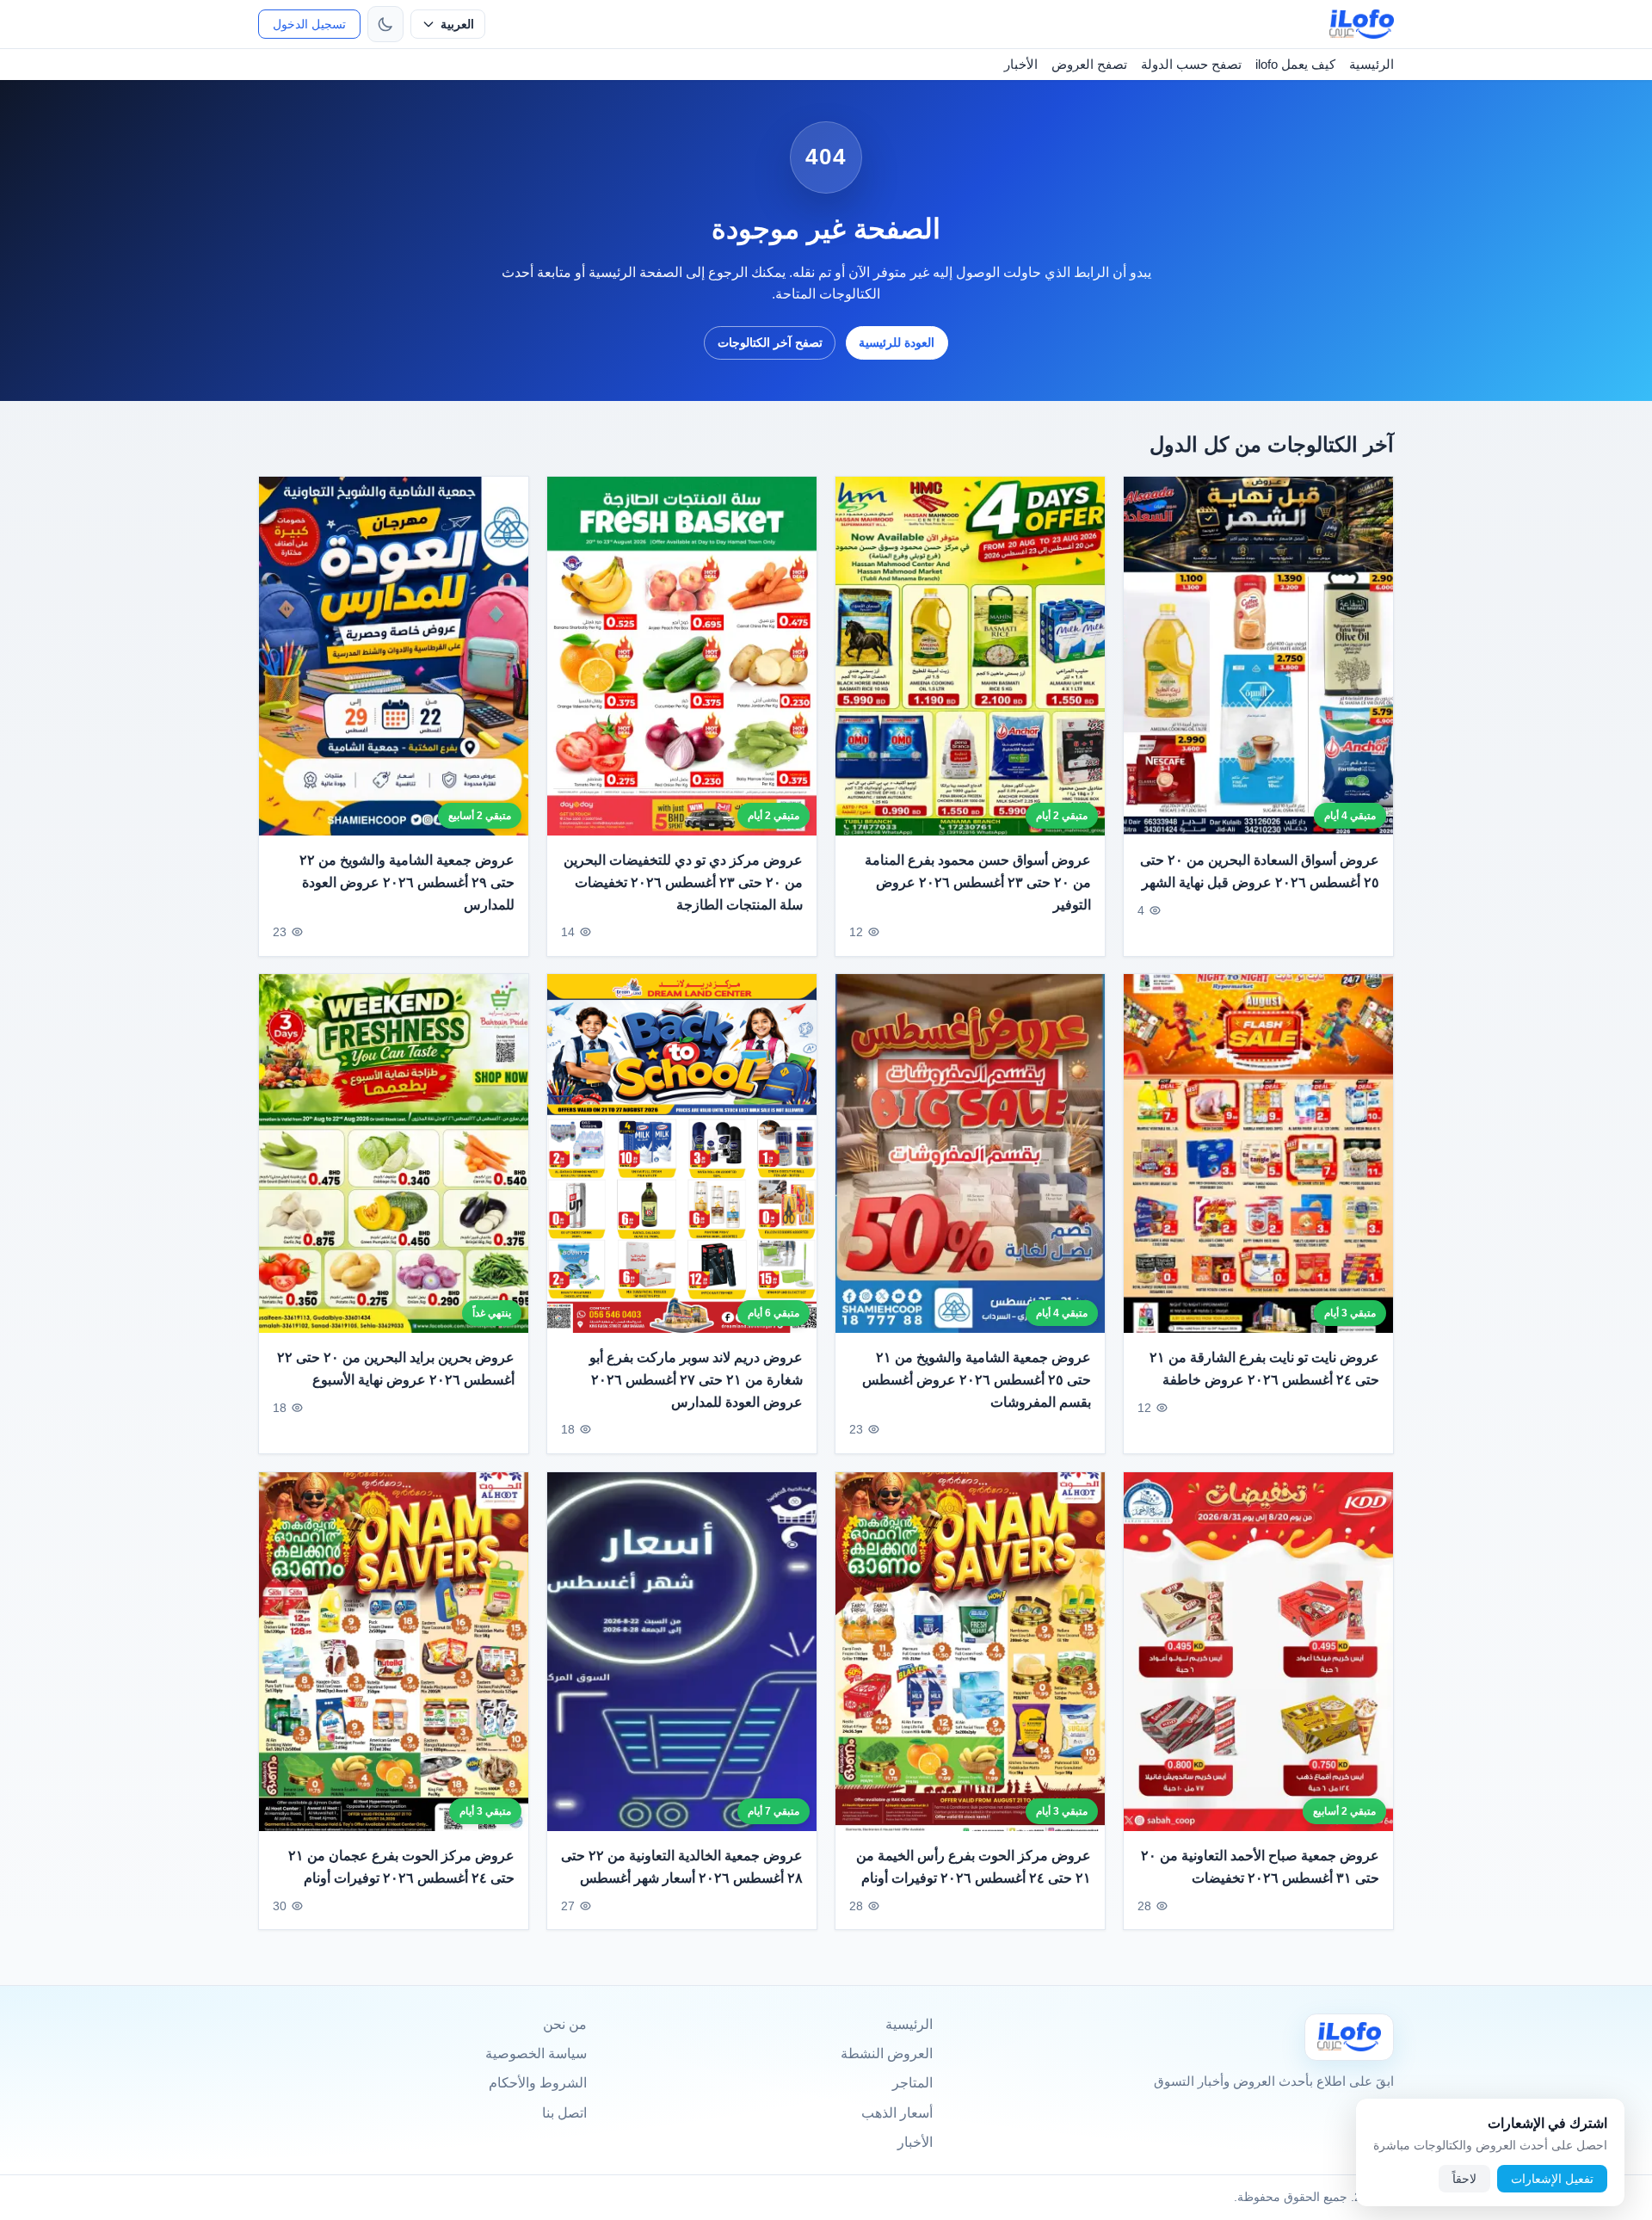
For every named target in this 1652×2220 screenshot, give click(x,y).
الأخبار (1021, 64)
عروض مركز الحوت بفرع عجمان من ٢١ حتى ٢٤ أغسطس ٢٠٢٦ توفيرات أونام (401, 1867)
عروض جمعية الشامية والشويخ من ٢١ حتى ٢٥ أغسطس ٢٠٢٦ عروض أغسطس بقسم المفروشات (977, 1380)
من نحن (565, 2024)
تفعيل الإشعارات (1552, 2179)
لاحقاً (1464, 2179)
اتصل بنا (564, 2113)
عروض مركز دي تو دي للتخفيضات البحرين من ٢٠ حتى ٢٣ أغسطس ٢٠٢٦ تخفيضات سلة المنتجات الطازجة (683, 882)
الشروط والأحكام (538, 2083)
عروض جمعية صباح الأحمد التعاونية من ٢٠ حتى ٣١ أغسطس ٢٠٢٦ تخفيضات (1260, 1867)
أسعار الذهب (897, 2113)
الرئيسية (1372, 64)
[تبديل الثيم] (385, 24)
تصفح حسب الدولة (1191, 64)
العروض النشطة (887, 2053)
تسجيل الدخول (309, 24)
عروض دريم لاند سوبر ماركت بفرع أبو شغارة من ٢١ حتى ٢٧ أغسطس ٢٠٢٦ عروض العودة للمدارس (696, 1380)
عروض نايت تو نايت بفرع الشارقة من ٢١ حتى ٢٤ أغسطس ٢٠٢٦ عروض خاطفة (1264, 1369)
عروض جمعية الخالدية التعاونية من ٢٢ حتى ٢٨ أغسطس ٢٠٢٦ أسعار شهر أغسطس (682, 1867)
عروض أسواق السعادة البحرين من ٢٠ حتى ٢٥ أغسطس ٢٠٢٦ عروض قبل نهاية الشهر (1260, 871)
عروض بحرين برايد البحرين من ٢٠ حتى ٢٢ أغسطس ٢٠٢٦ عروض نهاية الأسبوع (396, 1369)
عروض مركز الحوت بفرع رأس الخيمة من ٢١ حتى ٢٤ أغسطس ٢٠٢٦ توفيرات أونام (974, 1867)
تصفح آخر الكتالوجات (770, 342)
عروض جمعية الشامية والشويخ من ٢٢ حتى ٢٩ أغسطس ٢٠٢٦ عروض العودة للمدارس (407, 882)
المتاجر (912, 2083)
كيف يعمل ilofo (1295, 64)
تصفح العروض (1089, 64)
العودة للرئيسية (897, 342)
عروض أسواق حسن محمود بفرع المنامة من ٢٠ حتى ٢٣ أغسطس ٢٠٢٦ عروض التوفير (978, 882)
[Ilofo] (1349, 2037)
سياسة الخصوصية (536, 2053)
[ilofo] (1362, 24)
